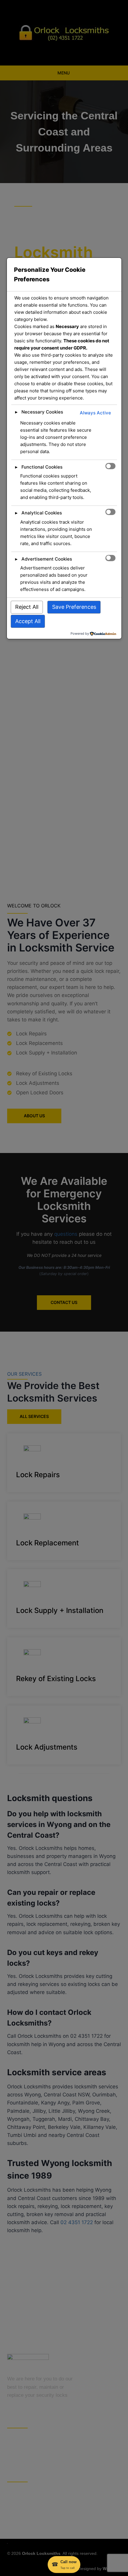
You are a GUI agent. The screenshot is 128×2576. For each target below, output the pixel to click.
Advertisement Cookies (47, 559)
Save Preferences (74, 607)
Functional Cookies (42, 467)
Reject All (27, 607)
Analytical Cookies (42, 513)
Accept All (28, 621)
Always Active (95, 413)
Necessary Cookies (42, 412)
